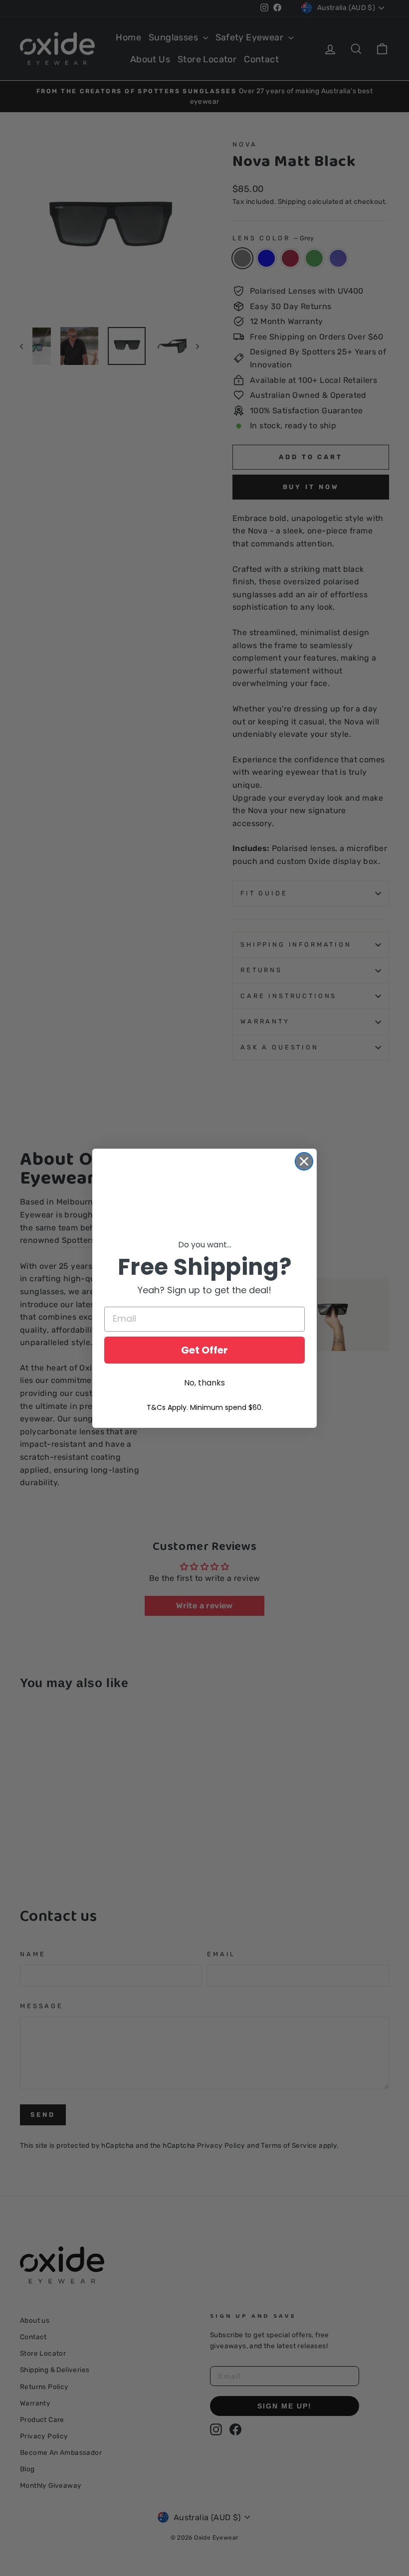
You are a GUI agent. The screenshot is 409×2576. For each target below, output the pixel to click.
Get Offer (204, 1350)
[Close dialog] (304, 1161)
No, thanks (204, 1383)
